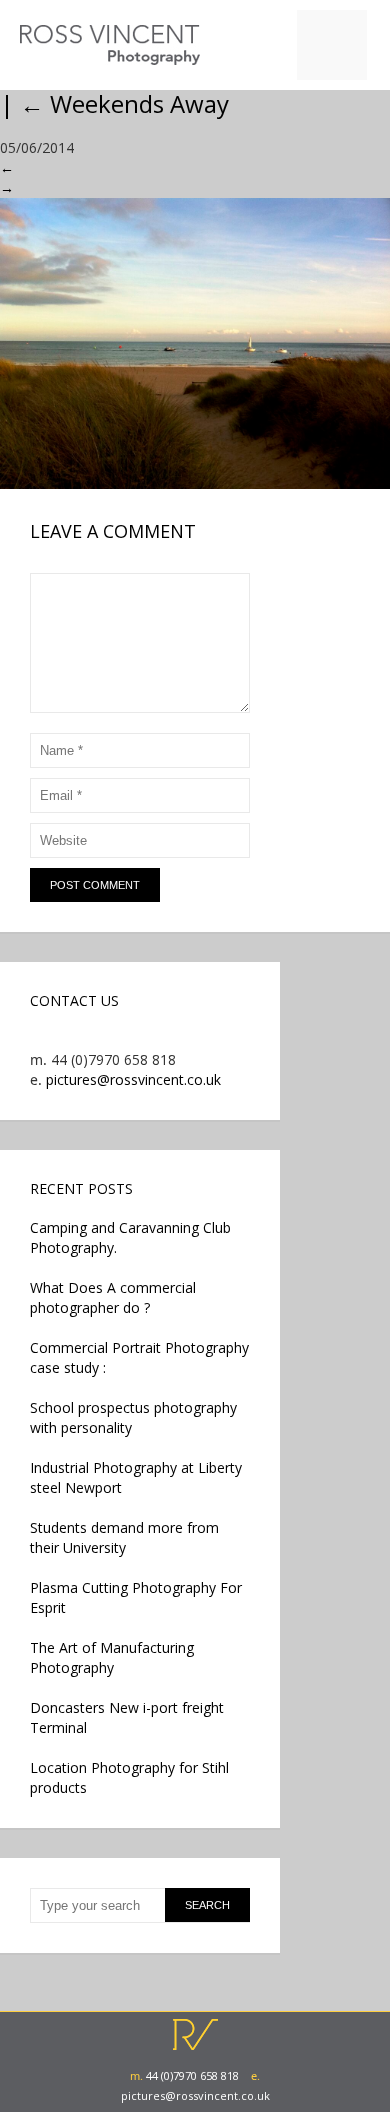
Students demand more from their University (124, 1537)
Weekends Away (124, 103)
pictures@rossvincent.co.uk (133, 1079)
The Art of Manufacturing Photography (112, 1657)
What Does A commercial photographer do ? (113, 1297)
